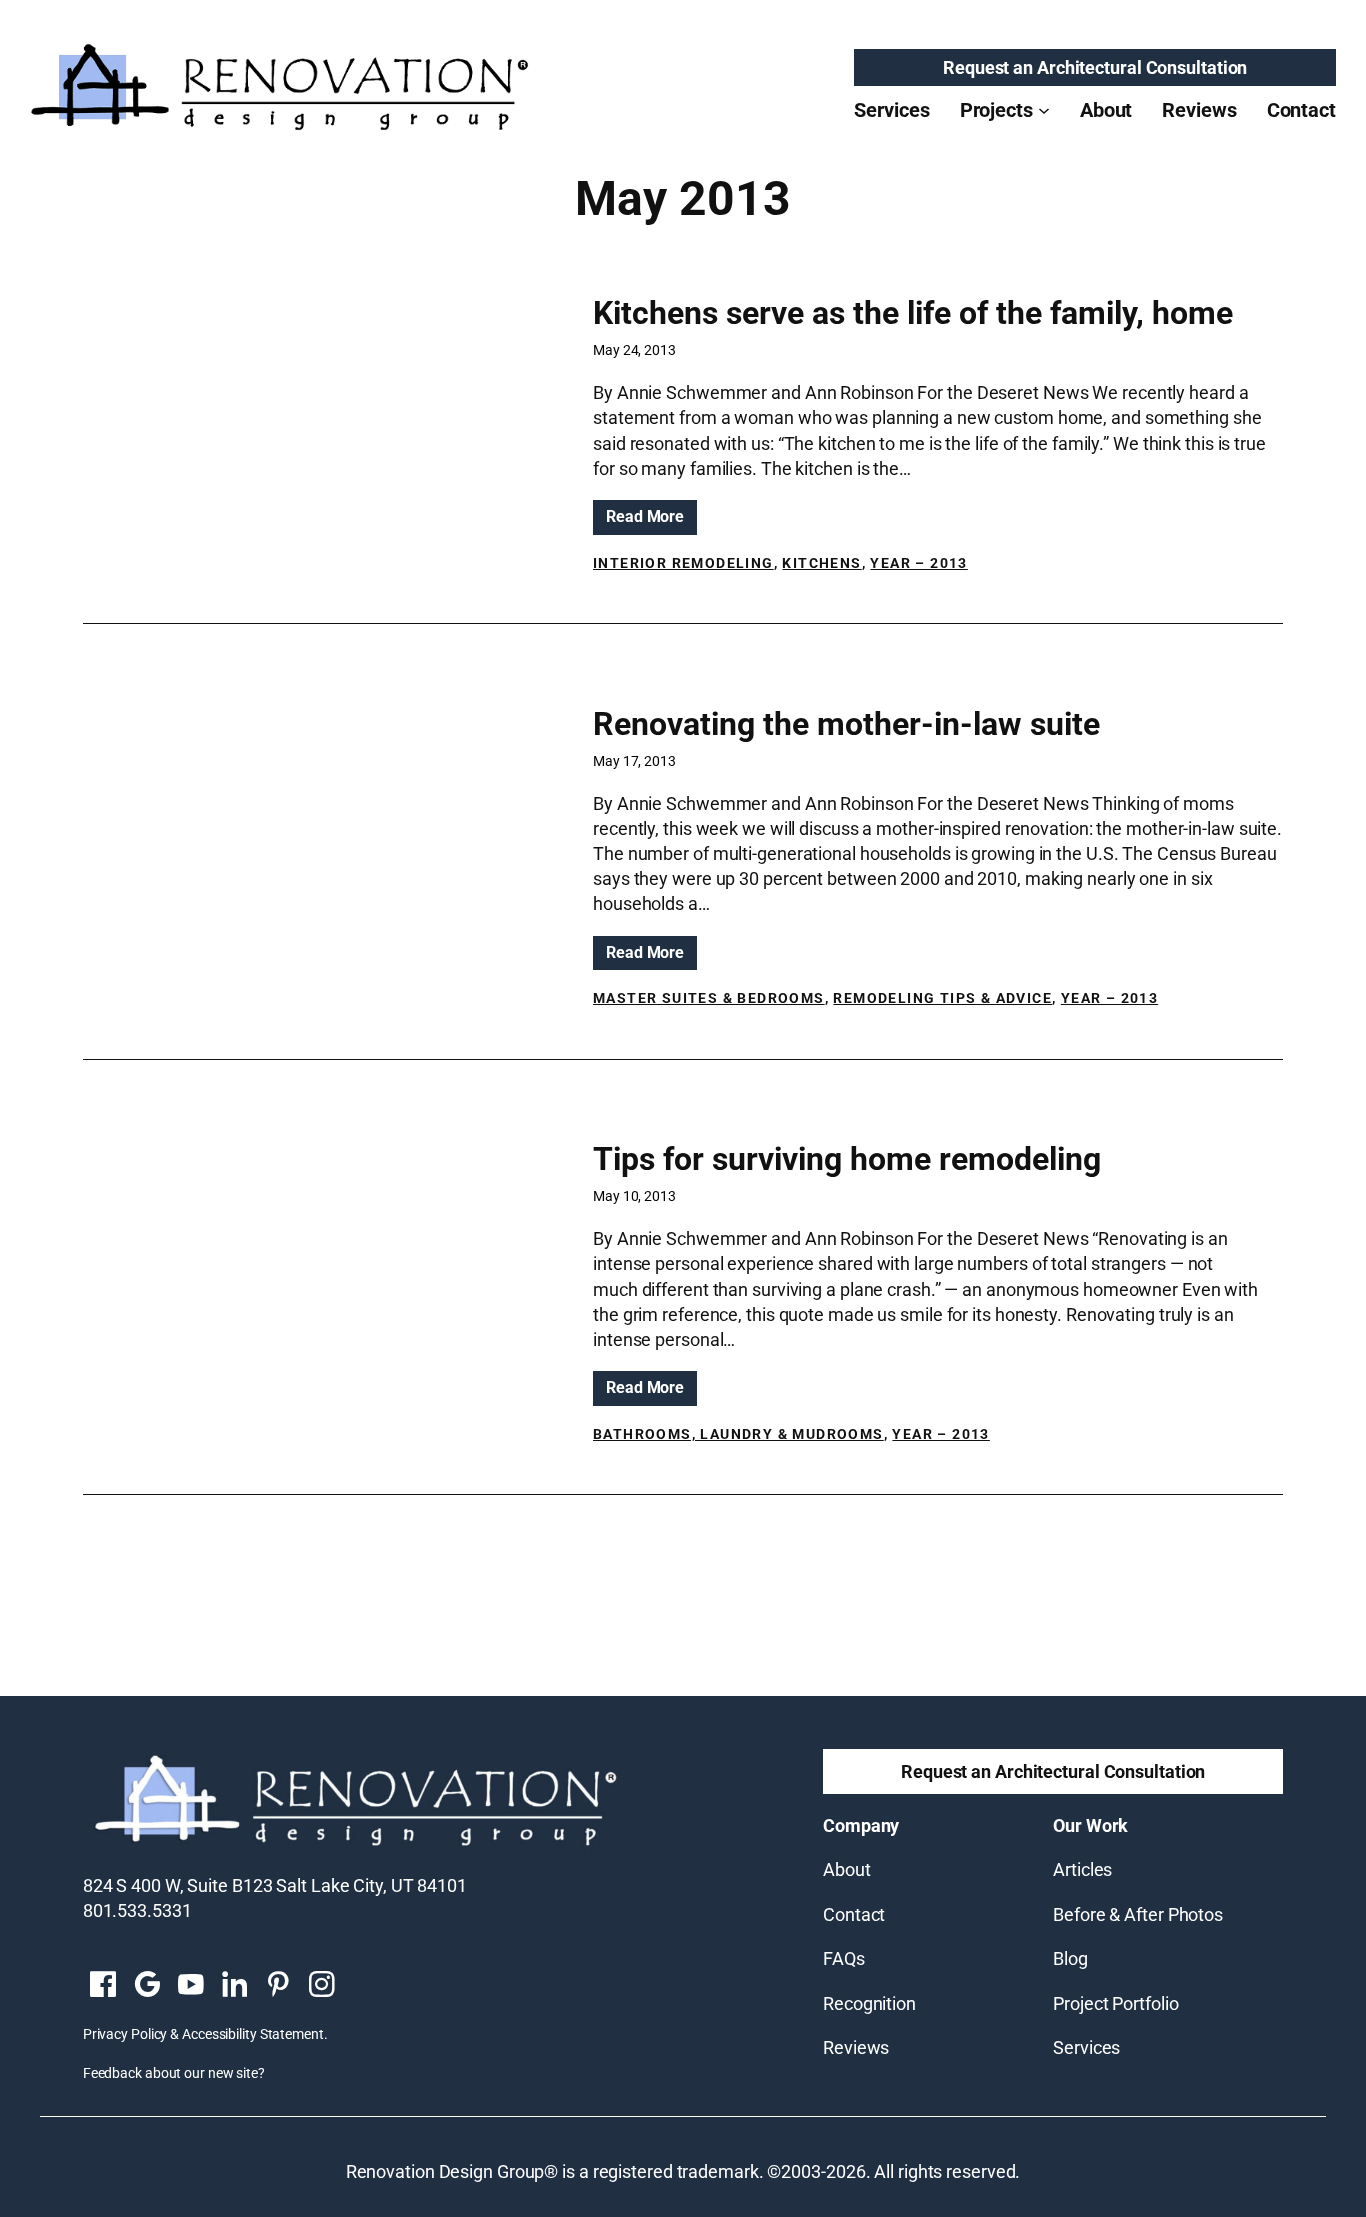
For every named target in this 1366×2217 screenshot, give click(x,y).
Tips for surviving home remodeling (847, 1159)
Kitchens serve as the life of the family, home (913, 313)
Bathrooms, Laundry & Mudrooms (738, 1434)
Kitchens (821, 563)
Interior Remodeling (683, 563)
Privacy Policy (125, 2034)
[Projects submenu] (1044, 110)
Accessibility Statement (253, 2034)
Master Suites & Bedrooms (709, 998)
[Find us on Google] (147, 1986)
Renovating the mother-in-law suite (846, 724)
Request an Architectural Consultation (1095, 67)
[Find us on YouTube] (191, 1986)
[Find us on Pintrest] (278, 1986)
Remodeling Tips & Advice (942, 998)
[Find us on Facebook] (103, 1986)
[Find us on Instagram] (322, 1986)
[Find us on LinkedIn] (234, 1986)
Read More (651, 520)
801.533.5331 (137, 1910)
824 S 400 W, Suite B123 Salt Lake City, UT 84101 (275, 1885)
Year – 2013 (918, 563)
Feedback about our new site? (174, 2073)
